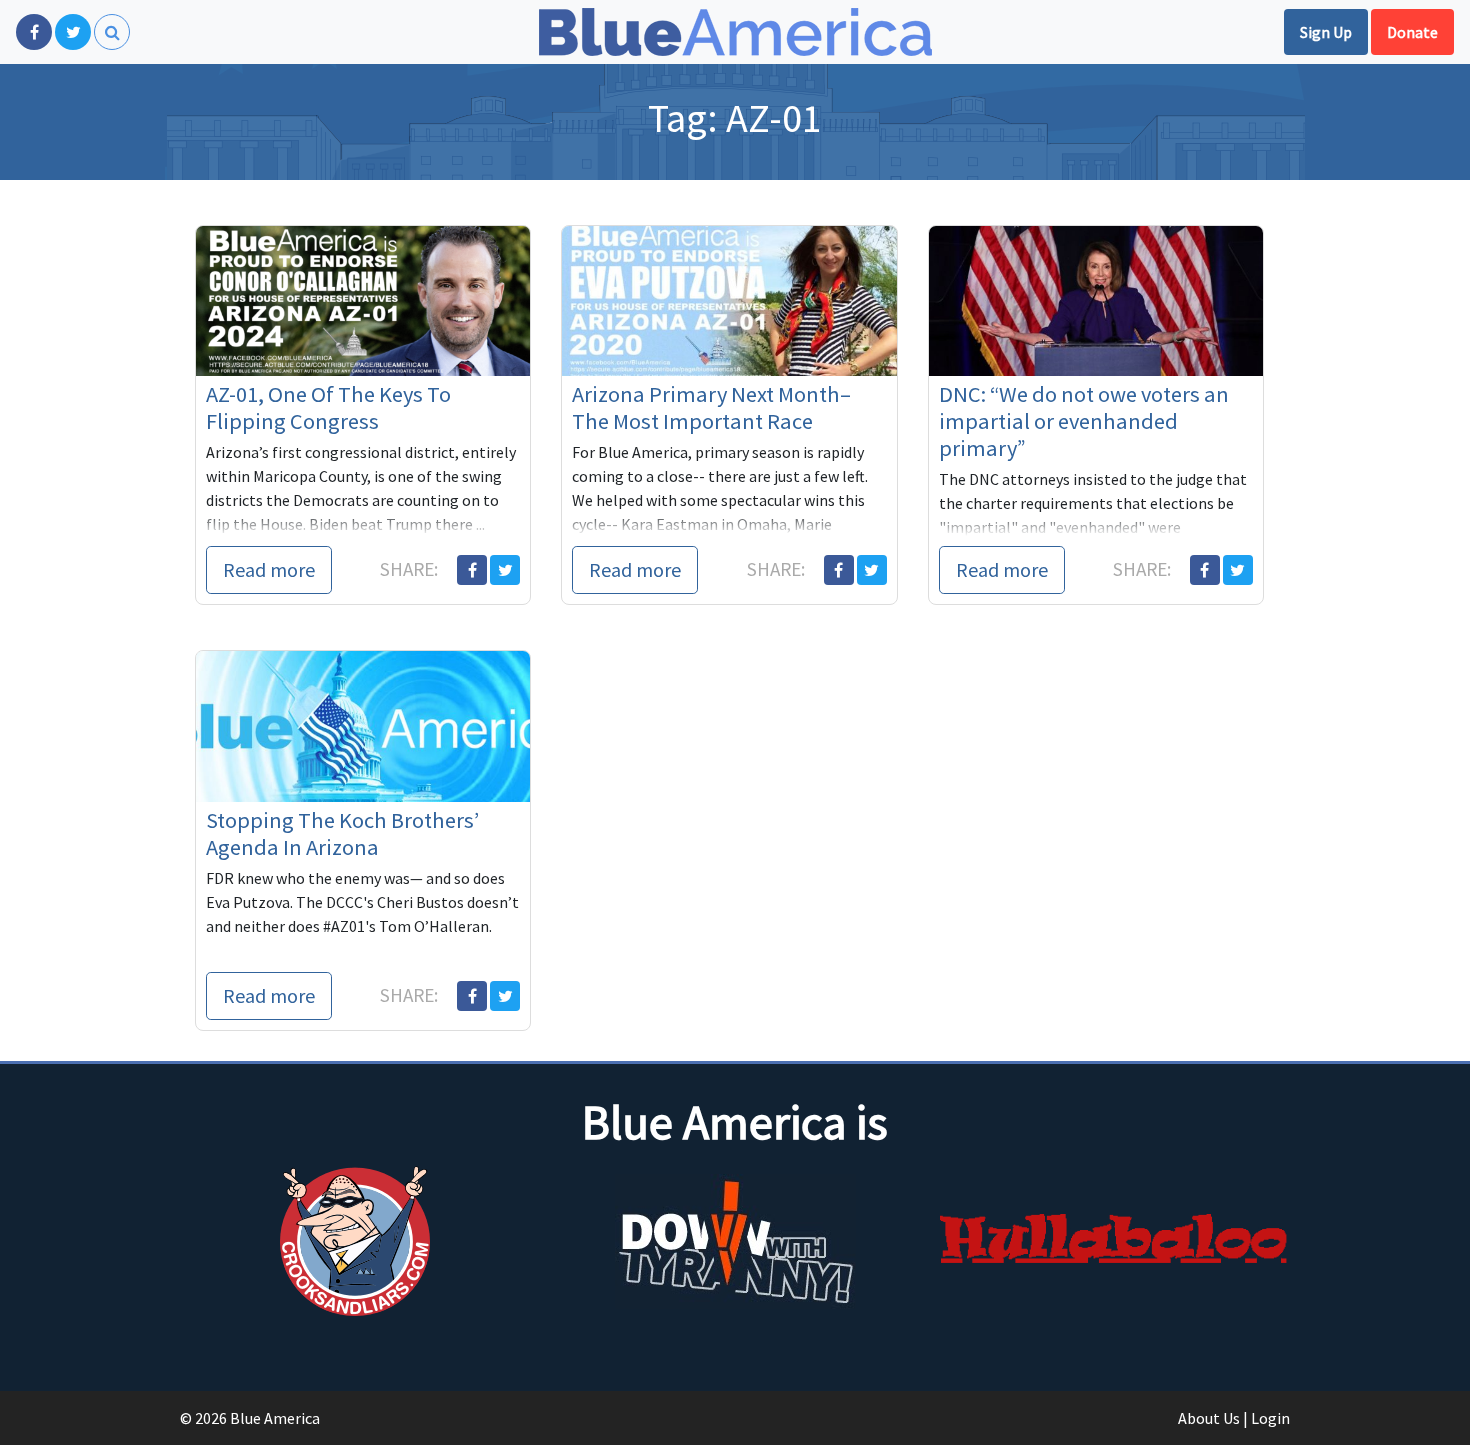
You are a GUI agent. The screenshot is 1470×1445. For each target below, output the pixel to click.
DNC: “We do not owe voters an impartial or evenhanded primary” (1084, 421)
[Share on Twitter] (505, 570)
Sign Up (1326, 32)
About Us (1209, 1418)
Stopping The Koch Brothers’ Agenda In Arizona (342, 833)
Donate (1412, 32)
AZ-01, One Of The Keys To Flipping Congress (328, 407)
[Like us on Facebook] (34, 32)
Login (1270, 1418)
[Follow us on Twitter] (73, 32)
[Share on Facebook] (472, 570)
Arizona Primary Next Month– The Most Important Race (711, 407)
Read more (269, 569)
